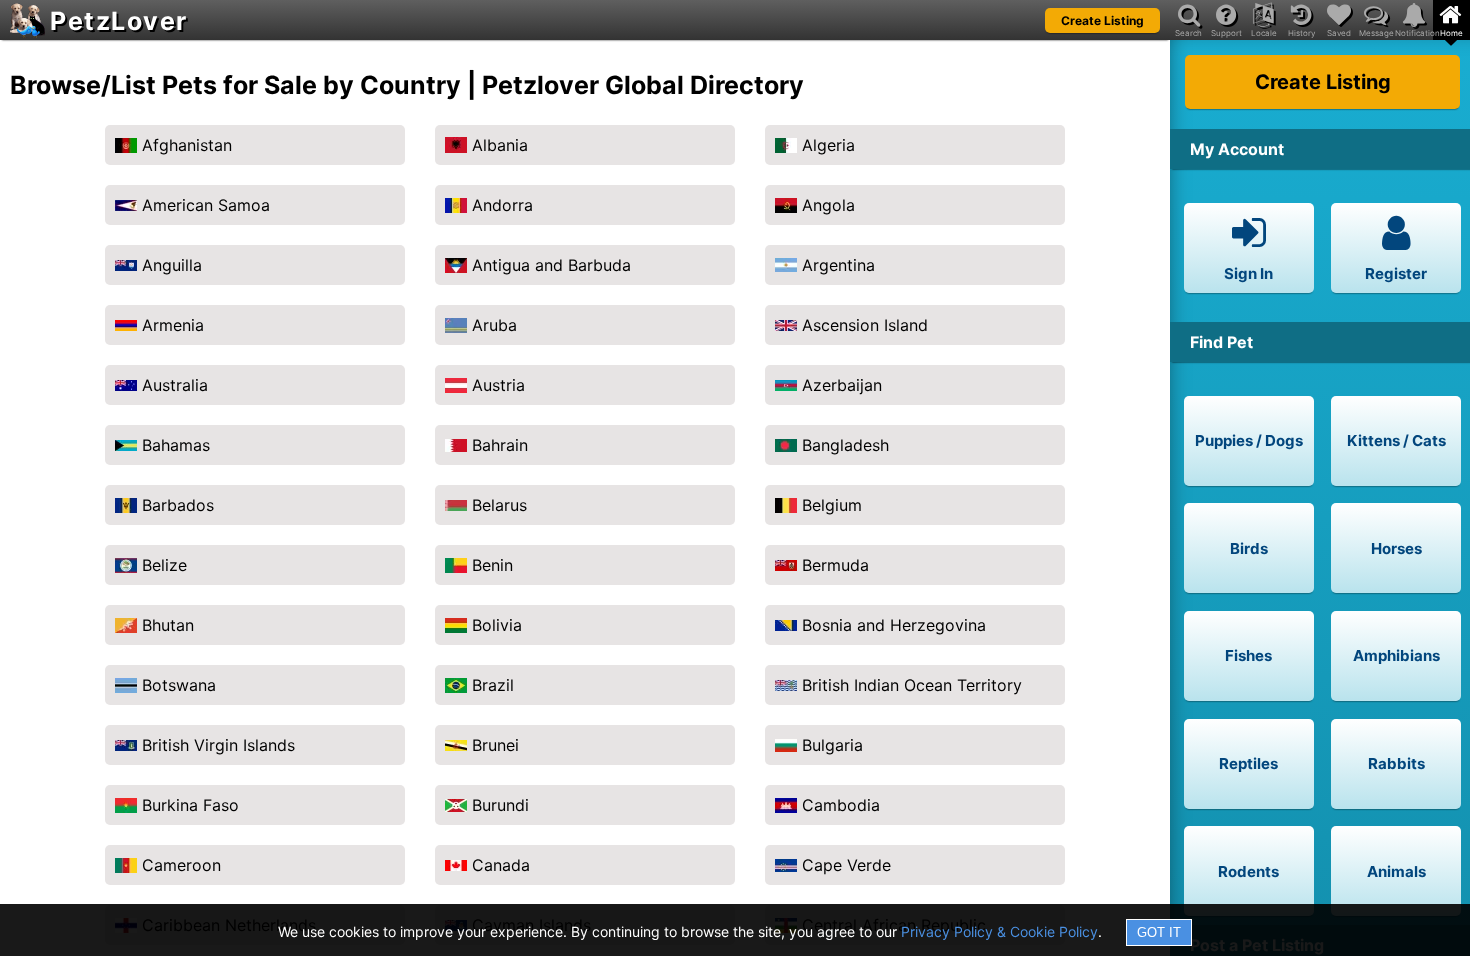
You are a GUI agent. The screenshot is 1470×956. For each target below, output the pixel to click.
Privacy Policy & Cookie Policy (999, 931)
